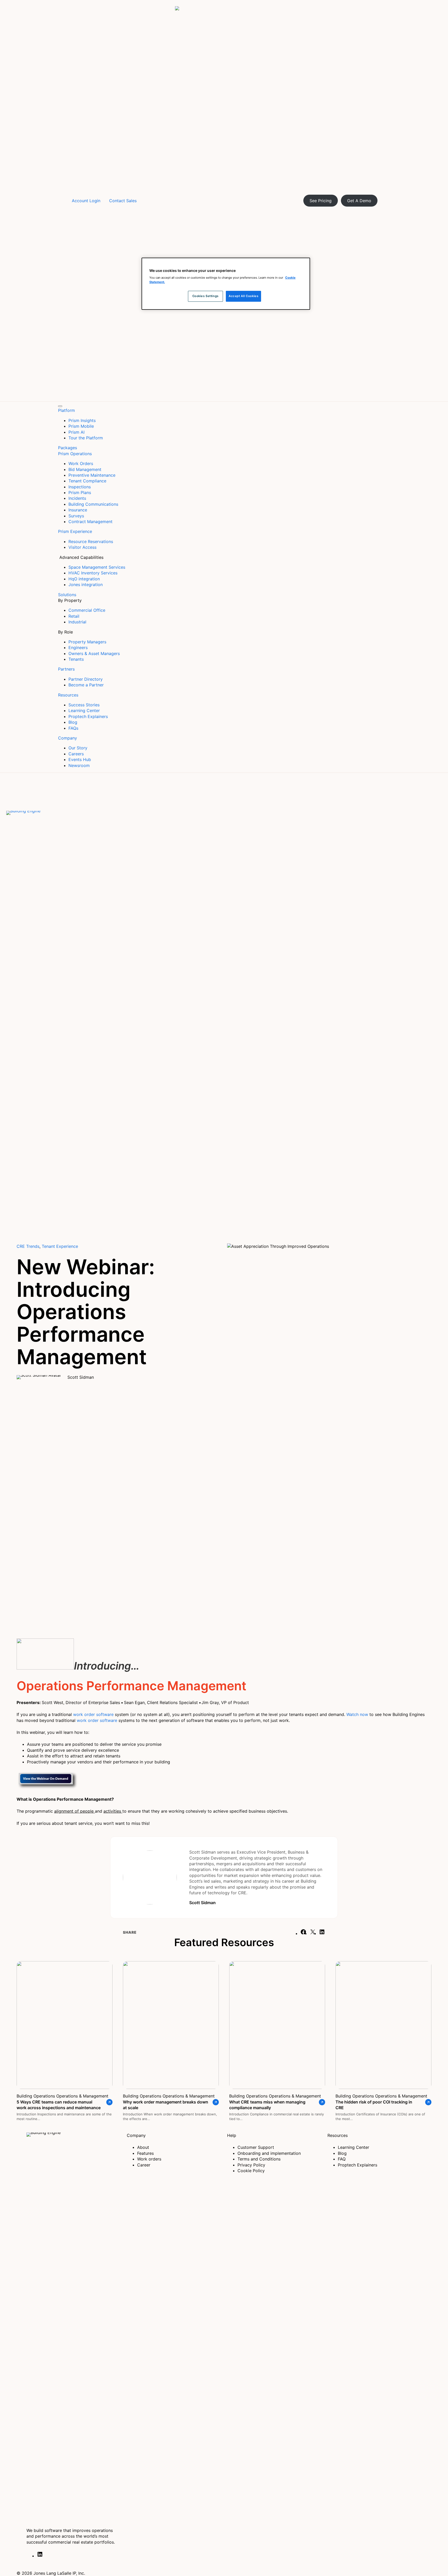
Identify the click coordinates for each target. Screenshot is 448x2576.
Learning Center (84, 710)
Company (68, 738)
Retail (74, 616)
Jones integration (86, 585)
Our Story (78, 748)
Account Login (86, 201)
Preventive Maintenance (92, 475)
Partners (66, 669)
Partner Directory (86, 679)
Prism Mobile (81, 426)
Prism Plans (80, 492)
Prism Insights (82, 420)
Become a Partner (86, 685)
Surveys (76, 516)
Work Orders (81, 463)
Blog (73, 722)
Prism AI (76, 432)
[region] (226, 284)
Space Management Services (97, 567)
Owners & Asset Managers (94, 653)
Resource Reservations (91, 541)
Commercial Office (87, 610)
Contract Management (90, 522)
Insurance (78, 510)
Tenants (76, 659)
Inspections (80, 487)
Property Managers (87, 642)
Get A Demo (359, 201)
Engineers (78, 647)
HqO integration (84, 579)
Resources (68, 695)
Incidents (77, 498)
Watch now (358, 1714)
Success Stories (84, 705)
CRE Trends (28, 1246)
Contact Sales (123, 201)
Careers (76, 754)
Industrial (77, 622)
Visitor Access (82, 547)
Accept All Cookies (243, 296)
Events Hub (80, 759)
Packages (68, 448)
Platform (66, 410)
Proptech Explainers (88, 716)
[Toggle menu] (60, 406)
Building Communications (93, 504)
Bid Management (85, 469)
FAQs (73, 728)
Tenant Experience (60, 1246)
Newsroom (79, 765)
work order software (93, 1714)
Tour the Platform (86, 438)
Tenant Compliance (87, 481)
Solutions (67, 595)
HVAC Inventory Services (93, 573)
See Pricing (321, 201)
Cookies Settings (205, 296)
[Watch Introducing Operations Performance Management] (45, 1666)
